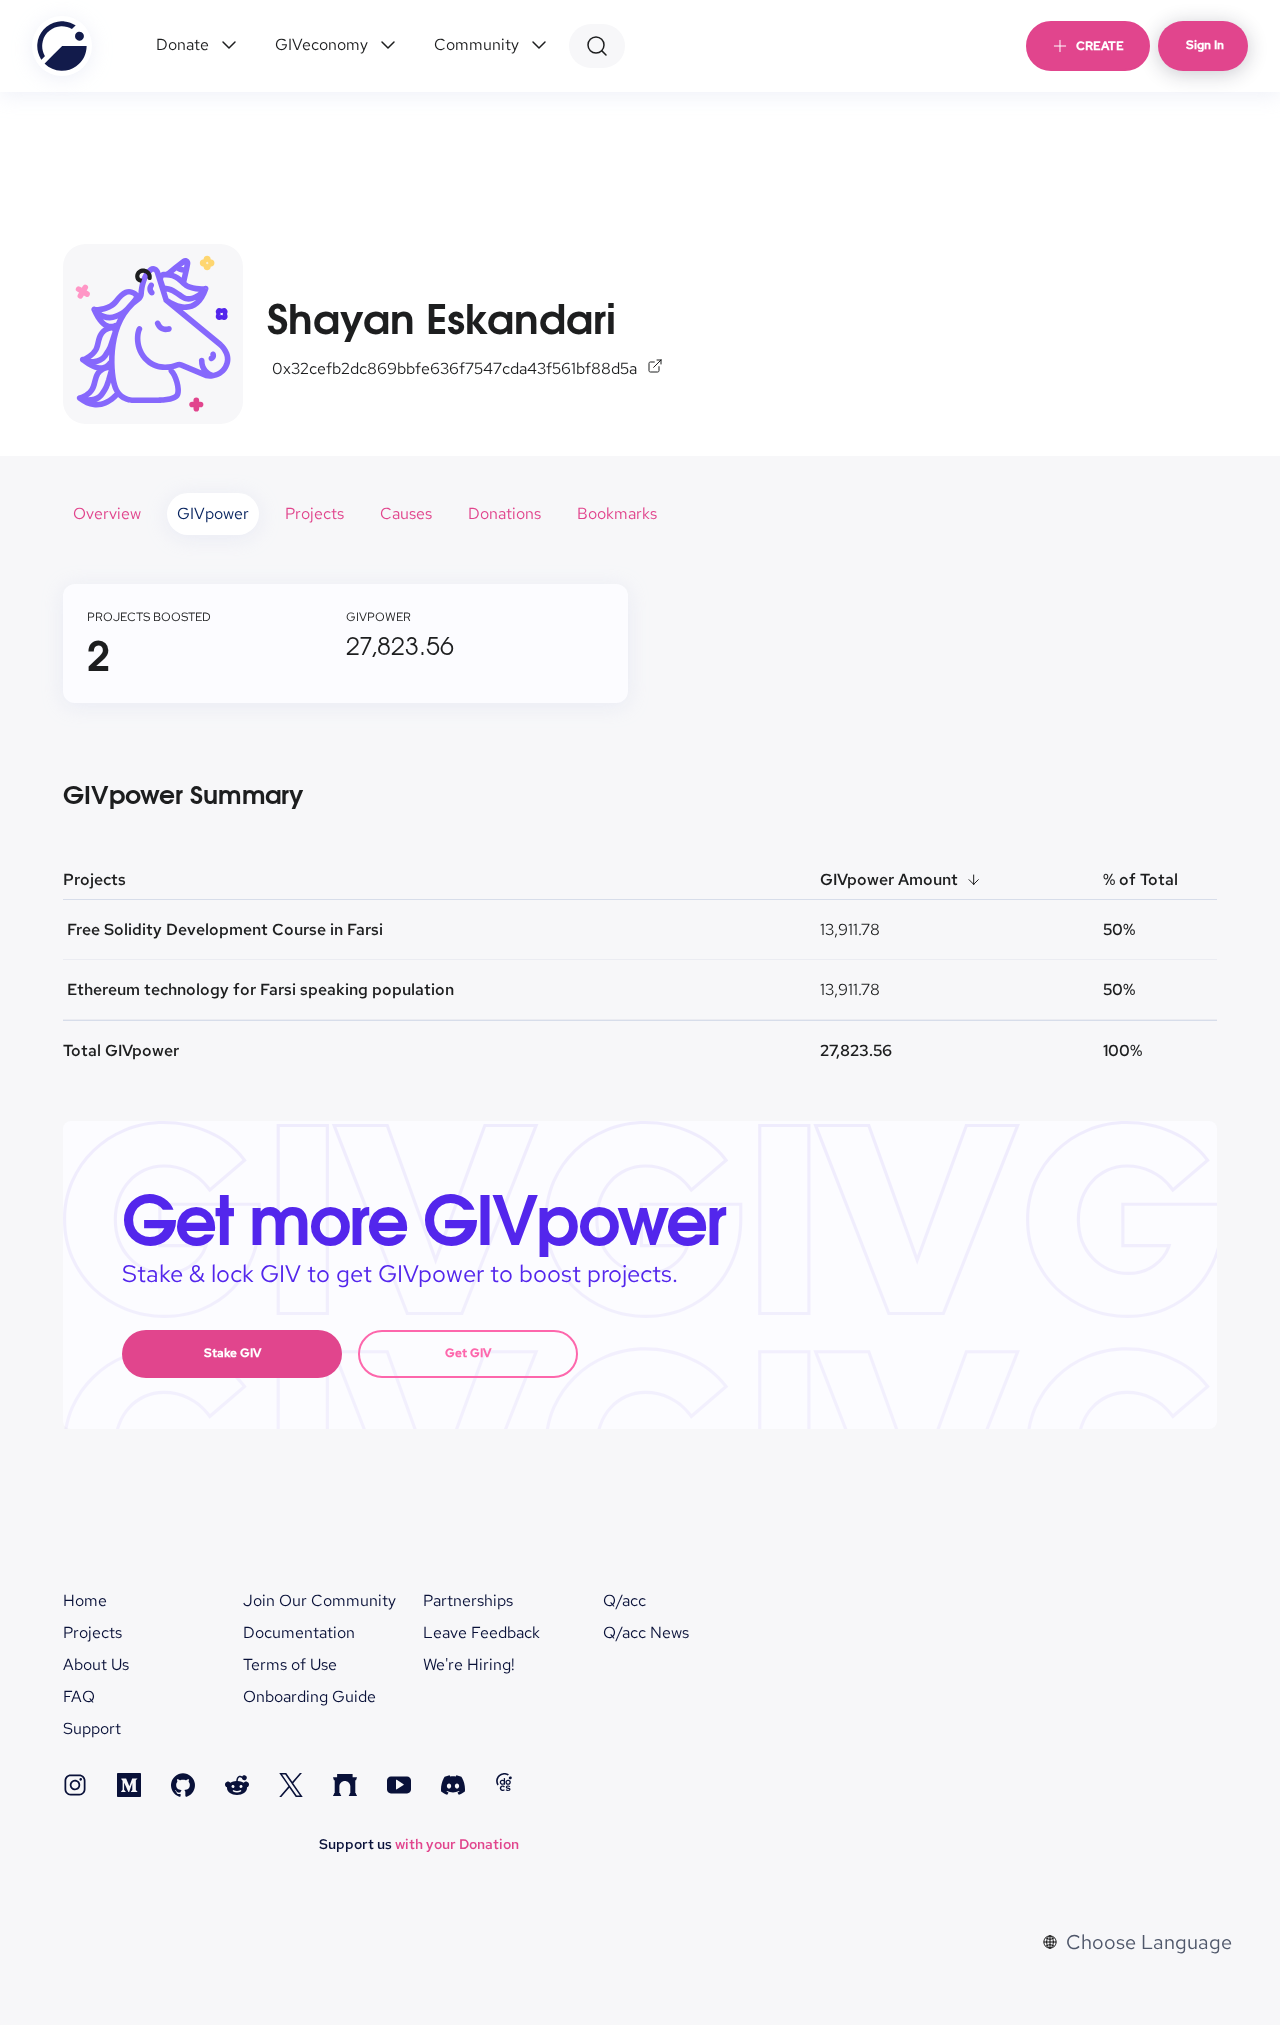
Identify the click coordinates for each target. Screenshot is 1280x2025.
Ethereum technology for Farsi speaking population (260, 989)
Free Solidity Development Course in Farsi (225, 929)
